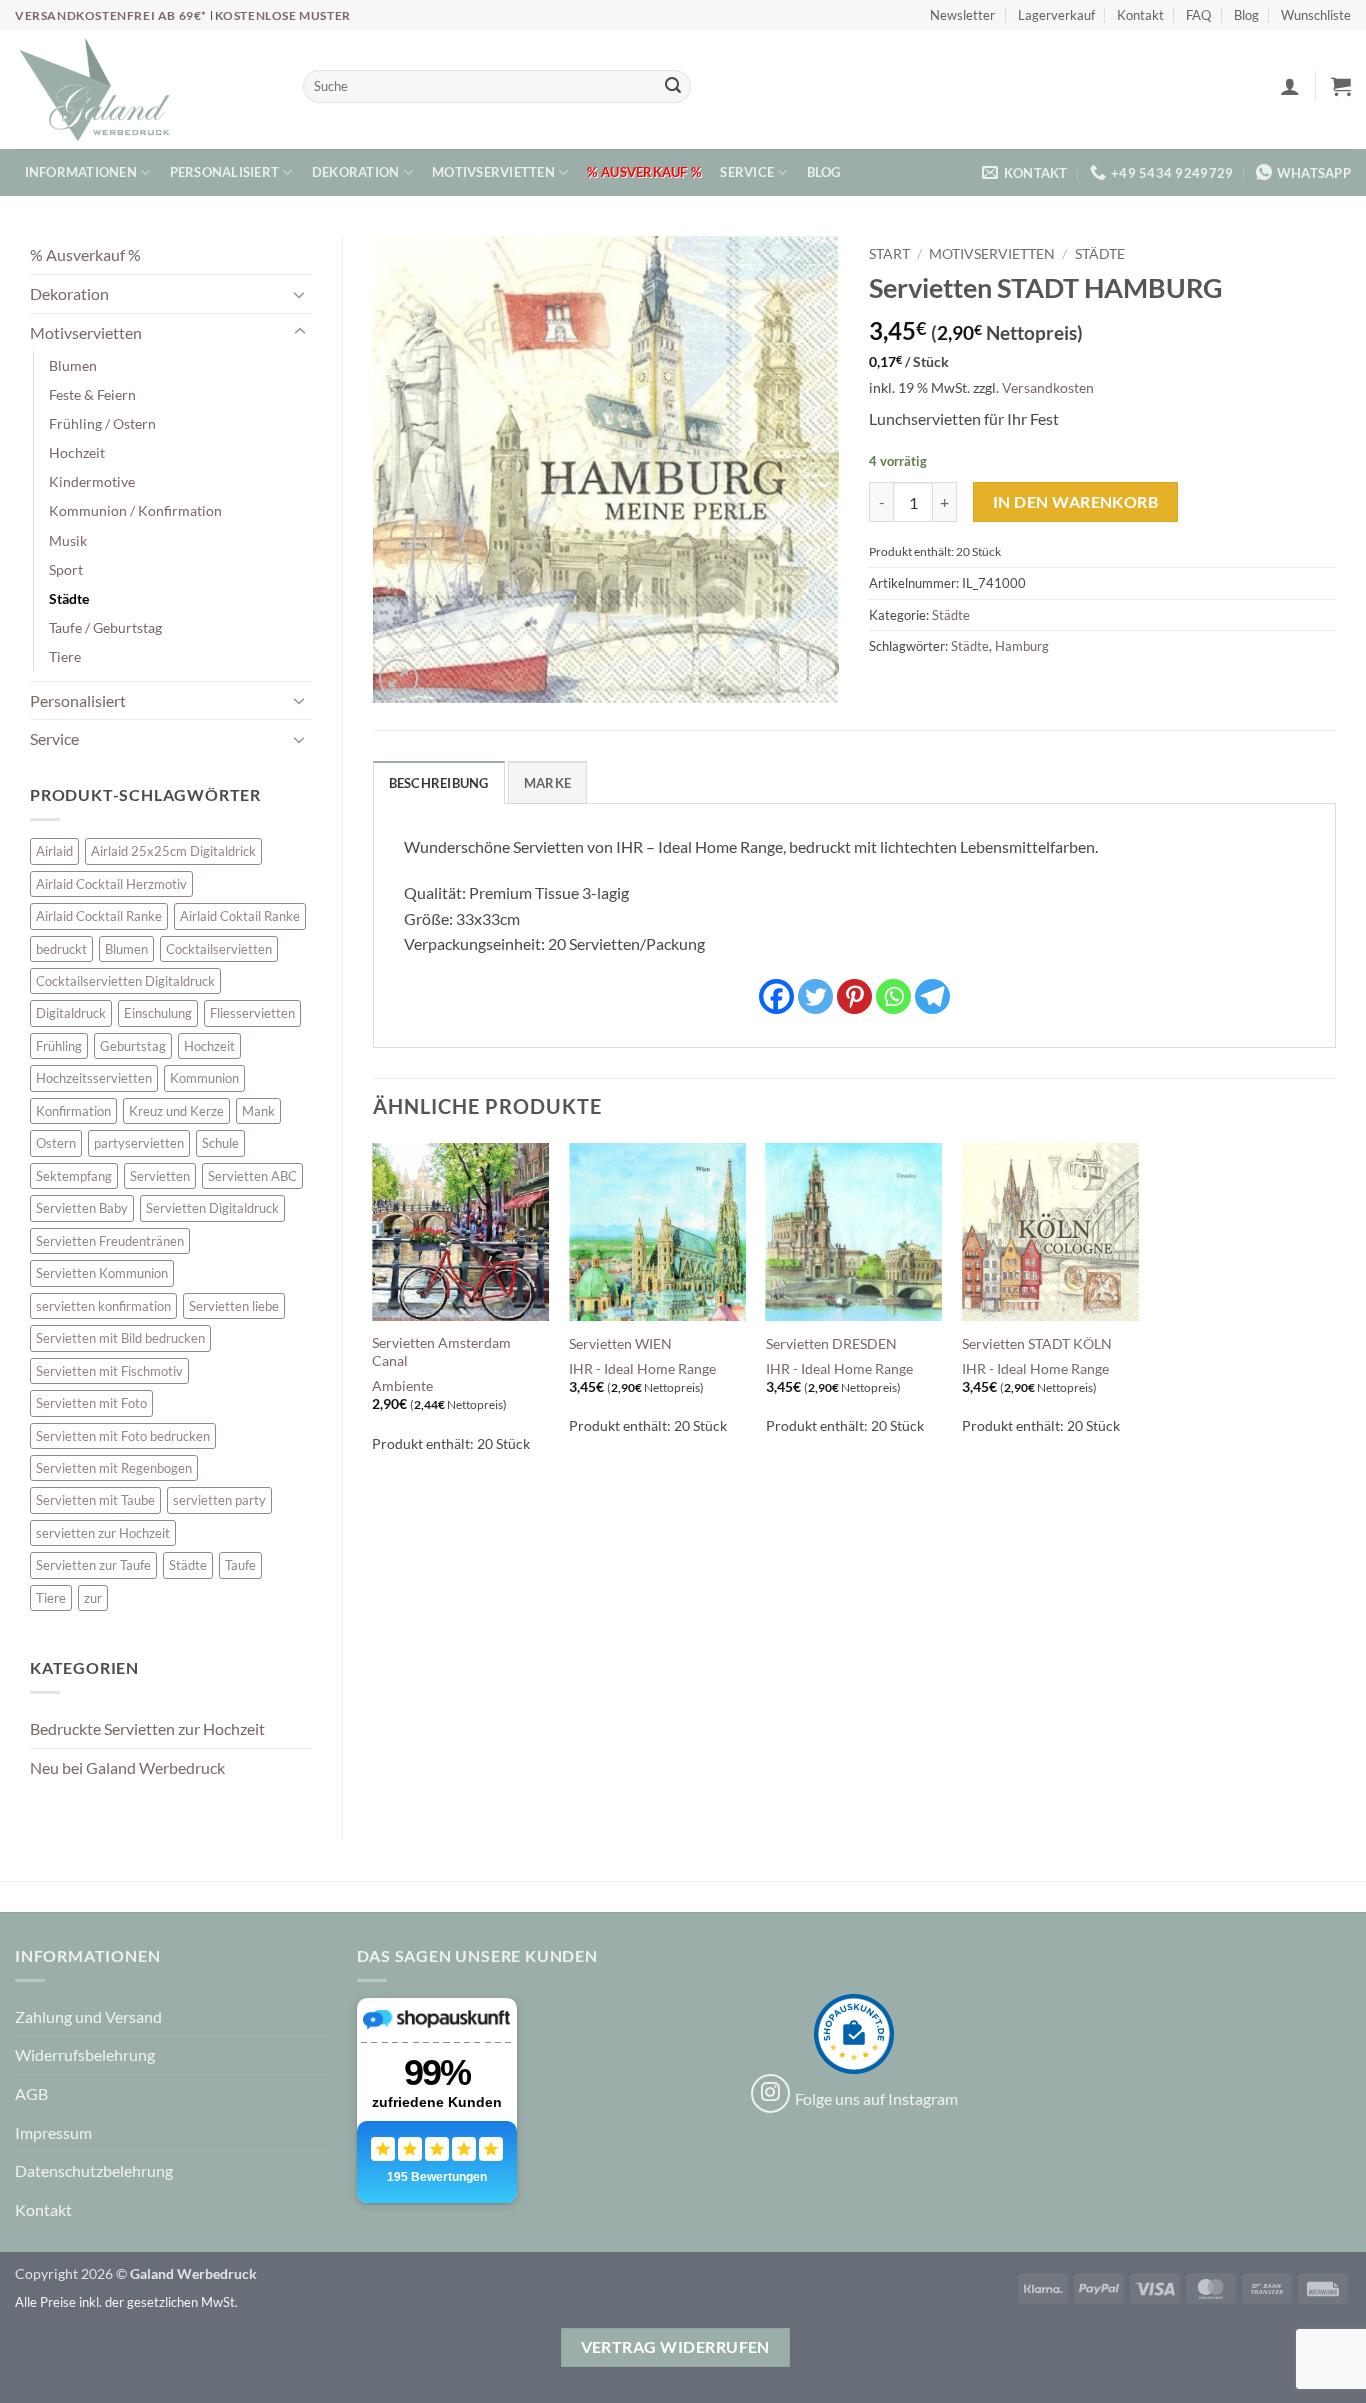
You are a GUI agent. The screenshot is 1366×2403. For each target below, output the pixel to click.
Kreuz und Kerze (176, 1111)
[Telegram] (932, 996)
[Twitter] (815, 996)
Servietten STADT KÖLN (1037, 1343)
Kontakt (1140, 15)
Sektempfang (74, 1176)
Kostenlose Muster (283, 15)
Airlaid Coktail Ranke (240, 916)
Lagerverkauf (1056, 15)
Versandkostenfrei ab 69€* (112, 15)
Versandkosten (1048, 387)
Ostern (56, 1143)
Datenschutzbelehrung (94, 2170)
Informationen (81, 172)
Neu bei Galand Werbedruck (127, 1767)
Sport (66, 569)
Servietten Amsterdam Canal (441, 1352)
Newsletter (962, 15)
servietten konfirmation (103, 1306)
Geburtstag (133, 1046)
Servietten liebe (234, 1306)
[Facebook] (776, 996)
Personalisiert (225, 172)
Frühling (59, 1046)
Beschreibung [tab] (439, 783)
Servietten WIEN (620, 1343)
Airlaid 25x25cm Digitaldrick (173, 851)
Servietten (160, 1176)
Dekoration (356, 172)
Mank (258, 1111)
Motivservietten (493, 172)
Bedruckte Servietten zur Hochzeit (147, 1728)
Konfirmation (73, 1111)
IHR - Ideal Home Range (642, 1368)
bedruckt (61, 949)
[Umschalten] (300, 294)
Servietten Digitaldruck (212, 1208)
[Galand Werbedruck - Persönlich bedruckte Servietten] (95, 90)
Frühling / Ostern (102, 423)
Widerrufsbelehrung (85, 2054)
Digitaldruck (71, 1013)
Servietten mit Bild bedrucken (120, 1338)
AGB (31, 2093)
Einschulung (158, 1013)
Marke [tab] (547, 783)
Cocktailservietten (219, 949)
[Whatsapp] (893, 996)
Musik (68, 540)
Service (747, 172)
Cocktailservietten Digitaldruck (125, 981)
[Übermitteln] (673, 87)
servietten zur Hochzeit (103, 1533)
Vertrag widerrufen (675, 2347)
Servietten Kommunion (102, 1273)
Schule (220, 1143)
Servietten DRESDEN (831, 1343)
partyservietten (139, 1143)
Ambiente (402, 1385)
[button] (1290, 86)
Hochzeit (77, 452)
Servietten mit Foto (91, 1403)
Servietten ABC (252, 1176)
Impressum (53, 2132)
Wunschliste (1316, 15)
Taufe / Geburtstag (105, 627)
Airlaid (54, 851)
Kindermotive (92, 481)
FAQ (1198, 15)
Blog (1246, 15)
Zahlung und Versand (88, 2016)
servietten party (219, 1500)
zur (93, 1598)
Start (889, 254)
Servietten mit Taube (95, 1500)
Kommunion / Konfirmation (135, 510)
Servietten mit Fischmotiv (109, 1371)
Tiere (65, 656)
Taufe (240, 1565)
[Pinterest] (854, 996)
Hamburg (1022, 646)
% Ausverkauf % (644, 172)
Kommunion (204, 1078)
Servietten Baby (82, 1208)
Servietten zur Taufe (93, 1565)
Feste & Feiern (92, 394)
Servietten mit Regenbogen (114, 1468)
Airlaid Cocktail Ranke (99, 916)
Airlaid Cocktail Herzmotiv (111, 884)
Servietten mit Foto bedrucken (123, 1436)
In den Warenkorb (1075, 502)
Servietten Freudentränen (110, 1241)
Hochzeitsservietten (94, 1078)
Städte (69, 598)
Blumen (73, 365)
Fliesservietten (252, 1013)
